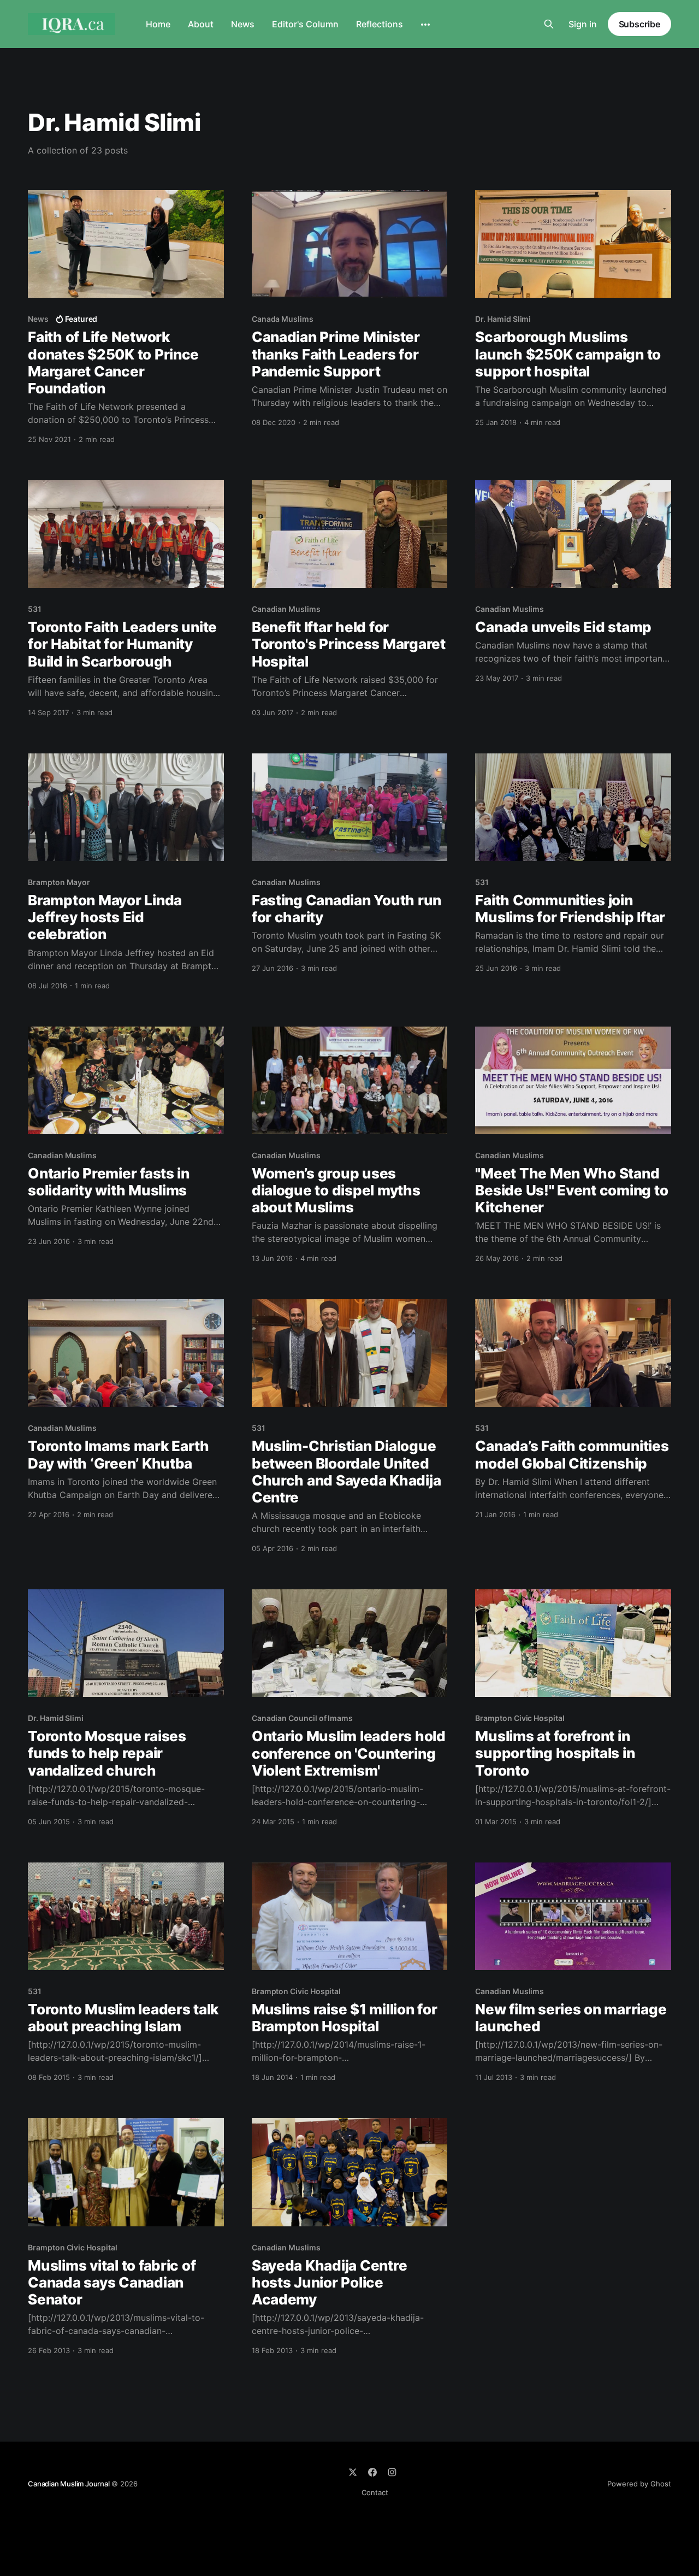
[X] (353, 2472)
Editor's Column (305, 24)
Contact (375, 2492)
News (243, 24)
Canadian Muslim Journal (69, 2484)
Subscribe (639, 24)
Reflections (380, 24)
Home (158, 24)
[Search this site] (549, 24)
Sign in (583, 24)
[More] (425, 25)
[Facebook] (372, 2472)
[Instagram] (392, 2472)
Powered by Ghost (639, 2484)
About (201, 24)
